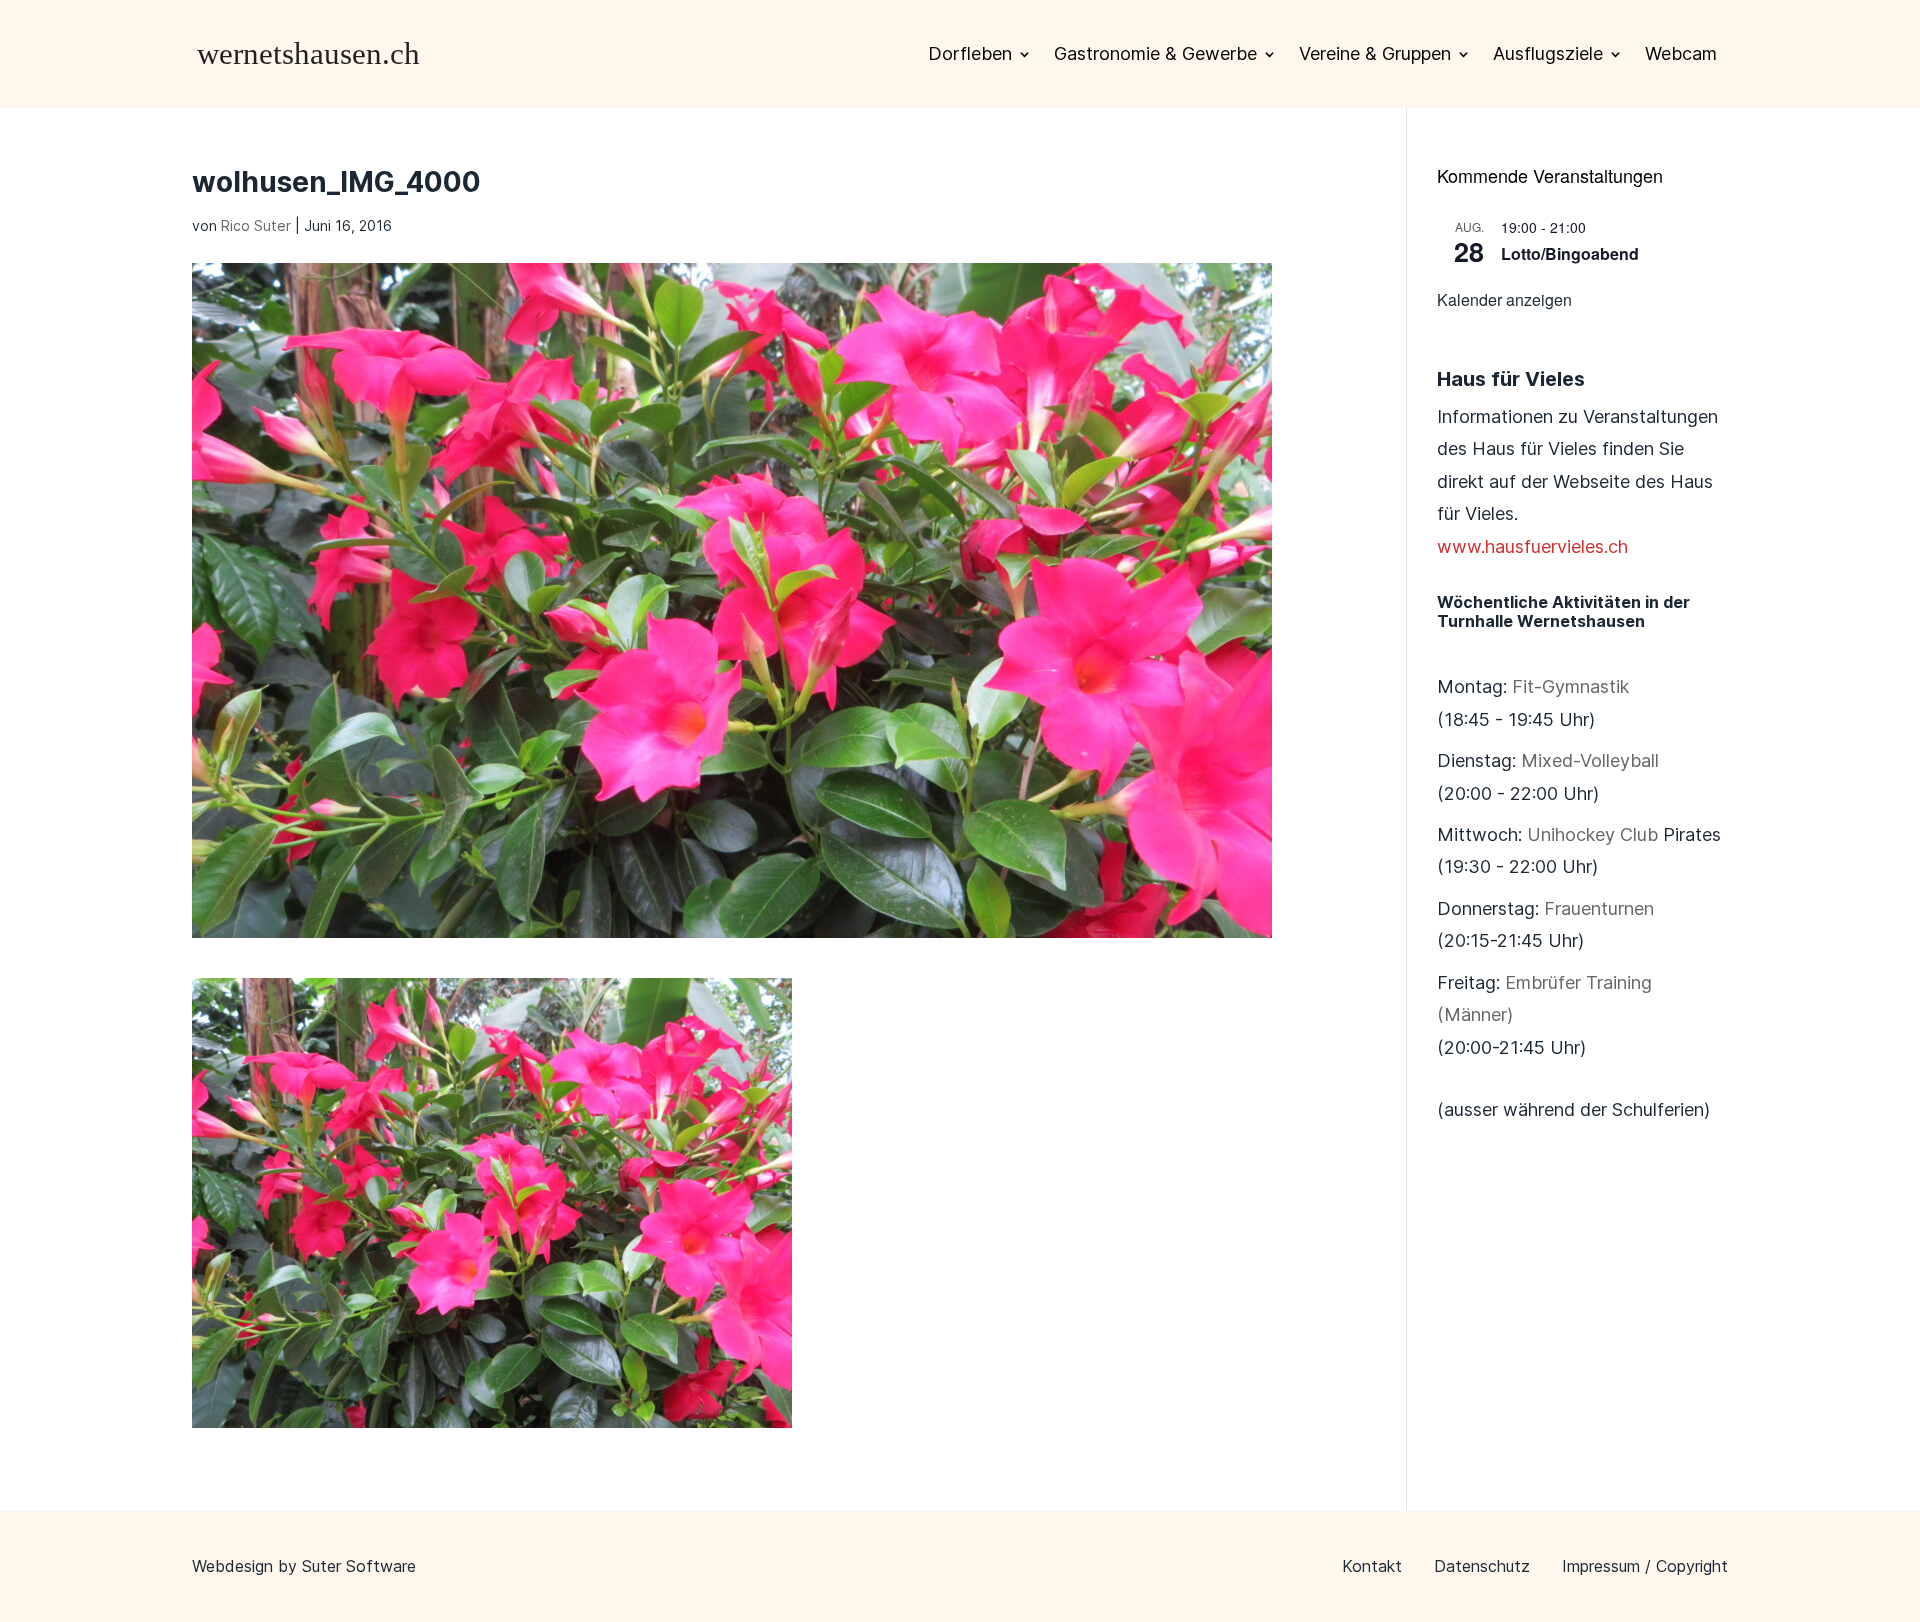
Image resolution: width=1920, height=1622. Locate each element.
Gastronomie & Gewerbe (1155, 53)
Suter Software (359, 1566)
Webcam (1681, 53)
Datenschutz (1482, 1566)
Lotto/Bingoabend (1570, 253)
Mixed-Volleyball (1590, 760)
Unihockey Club (1592, 834)
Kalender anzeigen (1504, 299)
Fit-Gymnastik (1570, 686)
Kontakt (1372, 1566)
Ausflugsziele (1548, 53)
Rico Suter (256, 225)
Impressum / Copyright (1645, 1566)
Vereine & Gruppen (1375, 53)
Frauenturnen (1599, 908)
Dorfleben (970, 53)
